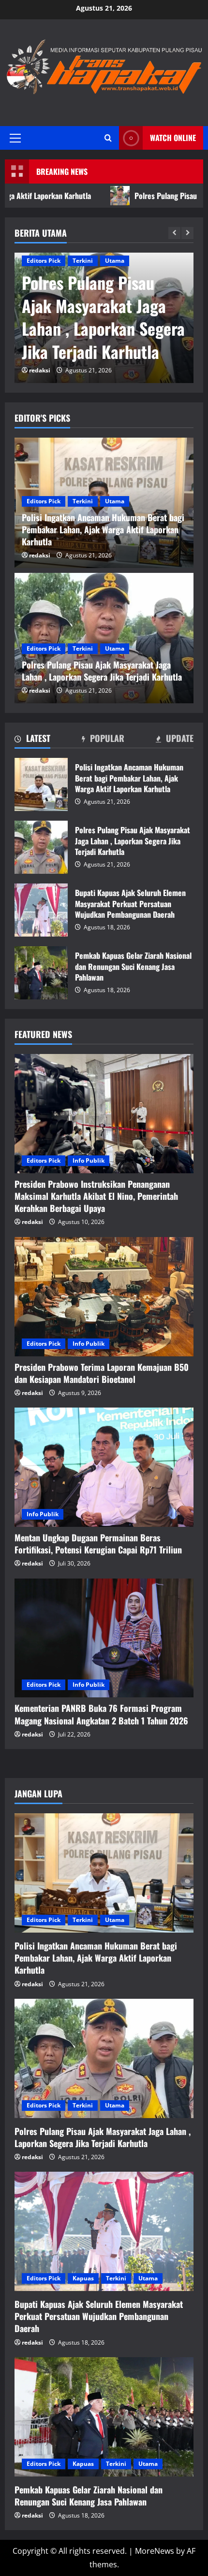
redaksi (40, 370)
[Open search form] (108, 138)
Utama (115, 261)
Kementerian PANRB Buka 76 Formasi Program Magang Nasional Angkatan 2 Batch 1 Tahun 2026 (101, 1714)
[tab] (32, 740)
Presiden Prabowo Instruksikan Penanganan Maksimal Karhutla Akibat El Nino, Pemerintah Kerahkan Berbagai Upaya (96, 1196)
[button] (15, 138)
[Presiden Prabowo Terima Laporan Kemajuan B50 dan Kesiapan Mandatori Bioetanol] (104, 1297)
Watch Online (173, 137)
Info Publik (89, 1160)
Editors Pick (44, 261)
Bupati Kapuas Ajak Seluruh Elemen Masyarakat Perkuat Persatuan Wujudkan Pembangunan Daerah (41, 910)
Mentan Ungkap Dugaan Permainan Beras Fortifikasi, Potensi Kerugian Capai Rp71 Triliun (98, 1544)
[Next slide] (187, 233)
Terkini (83, 261)
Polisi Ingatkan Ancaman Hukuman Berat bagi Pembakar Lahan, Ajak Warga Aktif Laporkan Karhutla (41, 784)
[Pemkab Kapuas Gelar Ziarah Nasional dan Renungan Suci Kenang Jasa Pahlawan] (104, 2417)
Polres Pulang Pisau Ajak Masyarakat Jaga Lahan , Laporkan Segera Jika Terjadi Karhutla (103, 317)
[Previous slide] (174, 233)
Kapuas (83, 2278)
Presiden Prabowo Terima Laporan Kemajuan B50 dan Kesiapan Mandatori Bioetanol (102, 1373)
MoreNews (155, 2551)
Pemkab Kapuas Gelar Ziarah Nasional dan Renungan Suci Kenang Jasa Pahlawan (41, 973)
